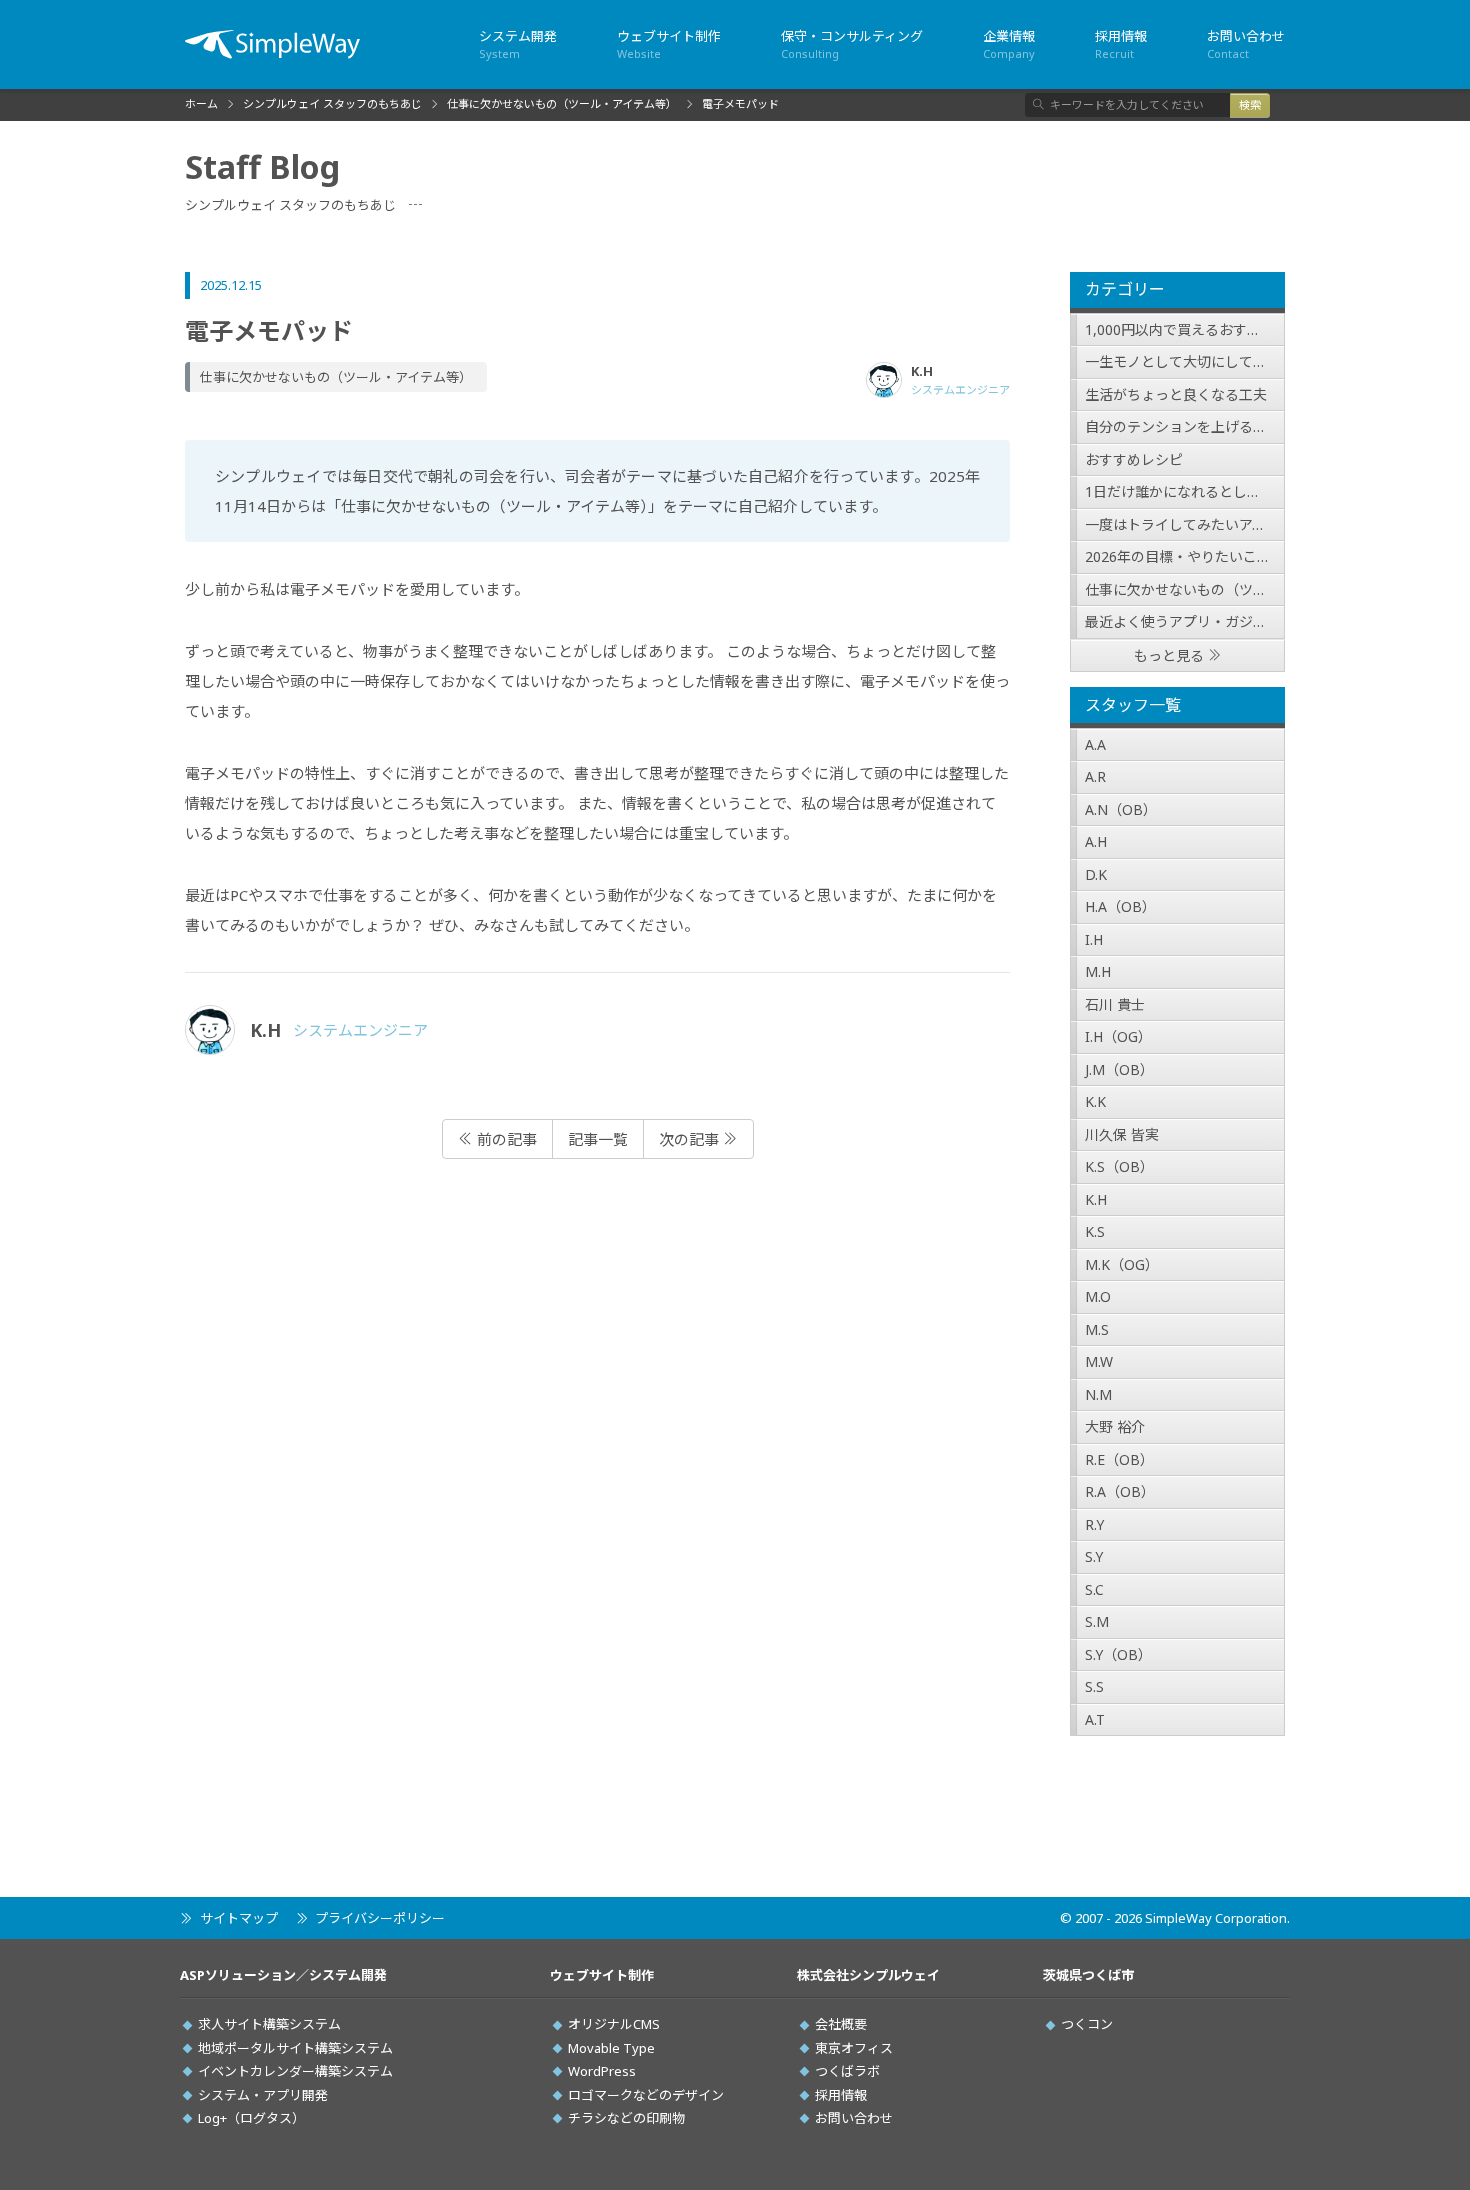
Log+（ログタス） (251, 2118)
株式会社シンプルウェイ (868, 1975)
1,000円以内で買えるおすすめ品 (1185, 329)
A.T (1095, 1719)
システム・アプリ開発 (263, 2095)
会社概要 (841, 2024)
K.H (1096, 1199)
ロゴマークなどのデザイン (646, 2095)
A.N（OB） (1121, 809)
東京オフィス (854, 2048)
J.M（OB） (1119, 1069)
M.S (1097, 1329)
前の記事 (505, 1139)
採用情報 (1121, 44)
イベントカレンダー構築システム (295, 2071)
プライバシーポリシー (380, 1918)
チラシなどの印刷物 (626, 2118)
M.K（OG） (1122, 1264)
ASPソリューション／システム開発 (283, 1975)
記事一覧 (598, 1139)
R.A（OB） (1120, 1491)
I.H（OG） (1118, 1036)
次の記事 (691, 1139)
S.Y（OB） (1118, 1654)
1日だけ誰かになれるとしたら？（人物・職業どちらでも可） (1185, 491)
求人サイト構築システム (269, 2024)
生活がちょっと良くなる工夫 (1176, 394)
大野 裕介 (1115, 1426)
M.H (1098, 971)
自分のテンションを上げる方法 (1183, 426)
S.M (1097, 1621)
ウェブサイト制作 (669, 44)
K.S (1095, 1231)
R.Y (1094, 1524)
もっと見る (1169, 655)
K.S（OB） (1119, 1166)
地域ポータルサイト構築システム (295, 2048)
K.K (1095, 1101)
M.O (1098, 1296)
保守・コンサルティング (852, 44)
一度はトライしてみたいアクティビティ (1185, 524)
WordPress (602, 2071)
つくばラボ (847, 2071)
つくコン (1087, 2024)
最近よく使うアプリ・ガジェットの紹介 (1185, 621)
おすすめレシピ (1134, 459)
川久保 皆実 (1122, 1134)
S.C (1094, 1589)
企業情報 (1009, 44)
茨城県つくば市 (1088, 1975)
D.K (1096, 874)
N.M (1098, 1394)
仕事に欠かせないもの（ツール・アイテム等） (1185, 589)
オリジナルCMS (614, 2024)
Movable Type (611, 2048)
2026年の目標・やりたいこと (1178, 556)
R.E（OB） (1119, 1459)
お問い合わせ (1246, 44)
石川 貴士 (1115, 1004)
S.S (1094, 1686)
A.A (1095, 744)
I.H (1094, 939)
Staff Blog (262, 166)
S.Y (1094, 1556)
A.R (1095, 776)
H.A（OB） (1120, 906)
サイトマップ (239, 1918)
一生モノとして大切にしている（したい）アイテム (1185, 361)
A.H (1096, 841)
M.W (1099, 1361)
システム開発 (518, 44)
